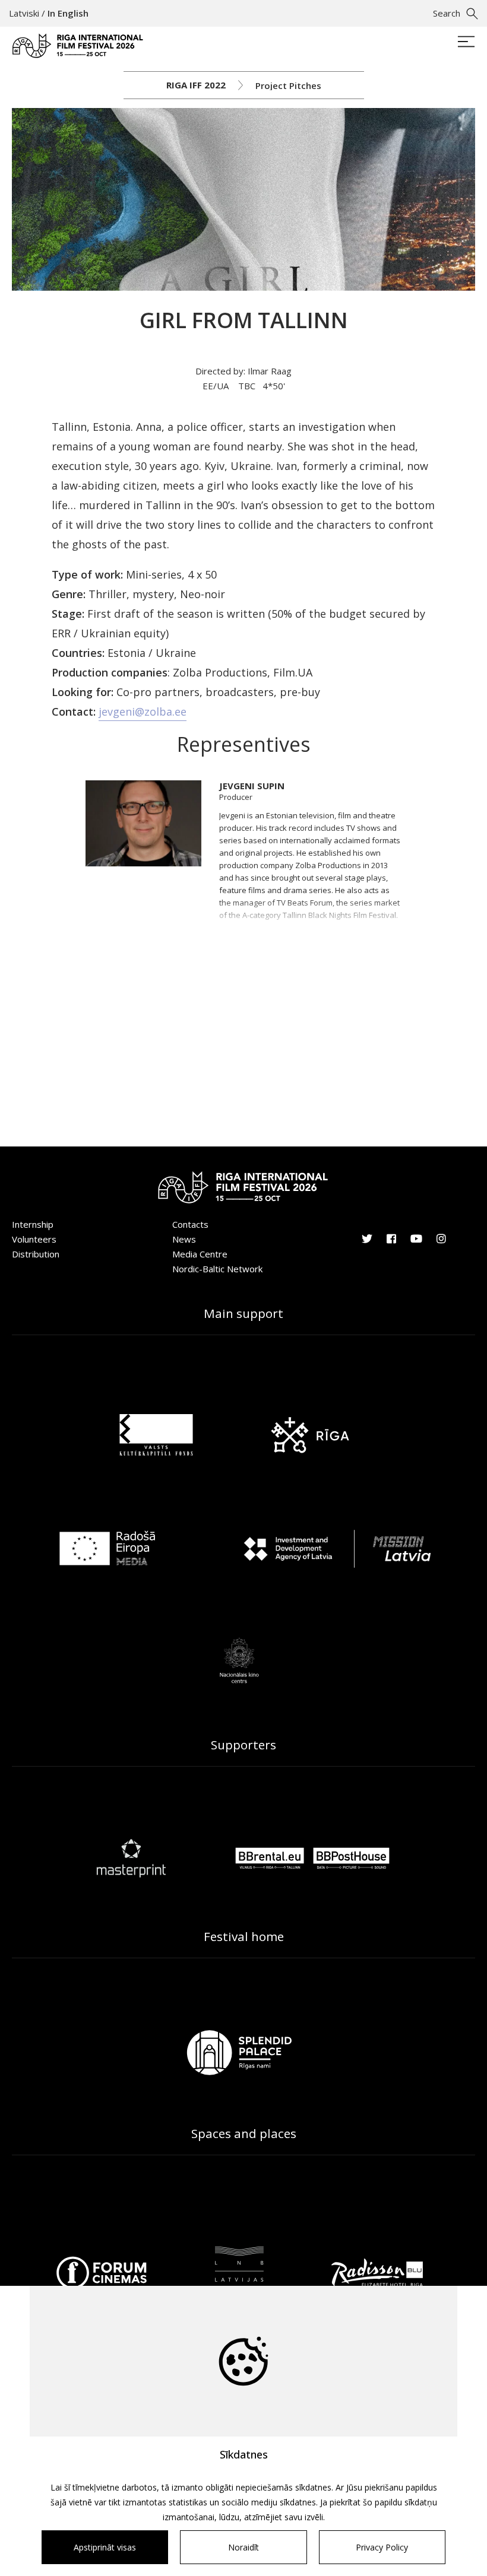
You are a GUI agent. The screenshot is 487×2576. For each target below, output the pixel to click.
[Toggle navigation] (466, 43)
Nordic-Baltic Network (217, 1269)
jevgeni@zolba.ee (143, 712)
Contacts (190, 1224)
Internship (33, 1224)
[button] (311, 866)
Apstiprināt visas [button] (105, 2547)
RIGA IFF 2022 (196, 85)
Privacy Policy (382, 2547)
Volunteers (34, 1239)
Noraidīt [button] (243, 2547)
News (184, 1239)
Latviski (24, 13)
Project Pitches (288, 85)
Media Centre (200, 1254)
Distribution (36, 1254)
